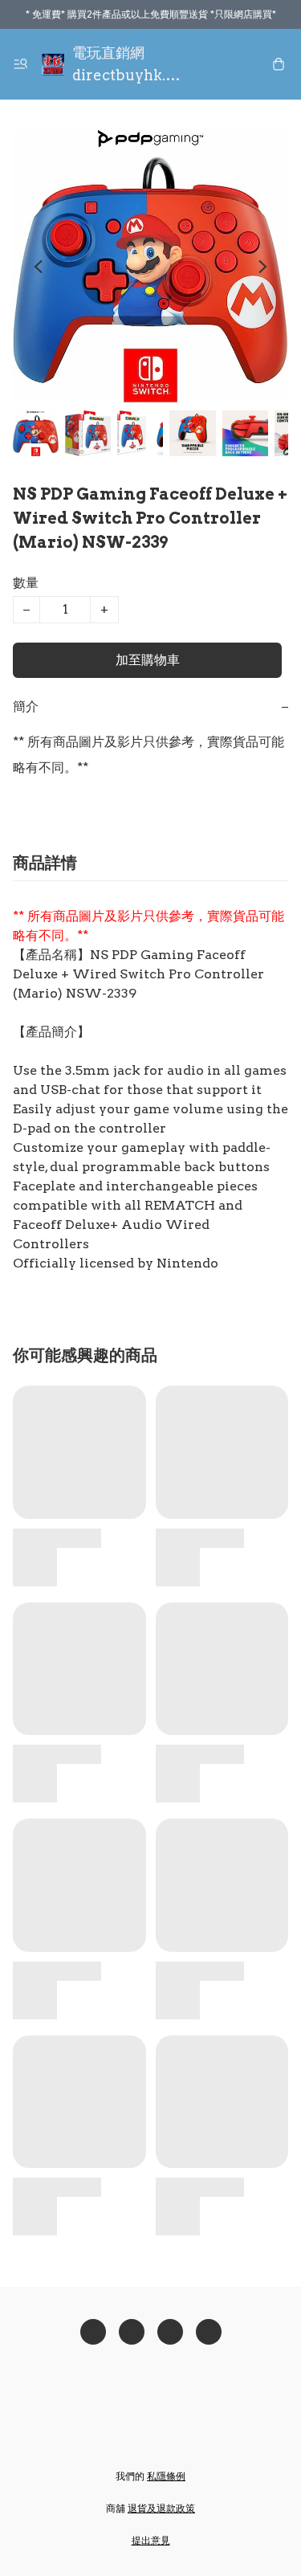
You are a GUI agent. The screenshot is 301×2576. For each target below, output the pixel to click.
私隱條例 (166, 2476)
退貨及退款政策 (161, 2508)
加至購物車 (148, 660)
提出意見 (151, 2540)
